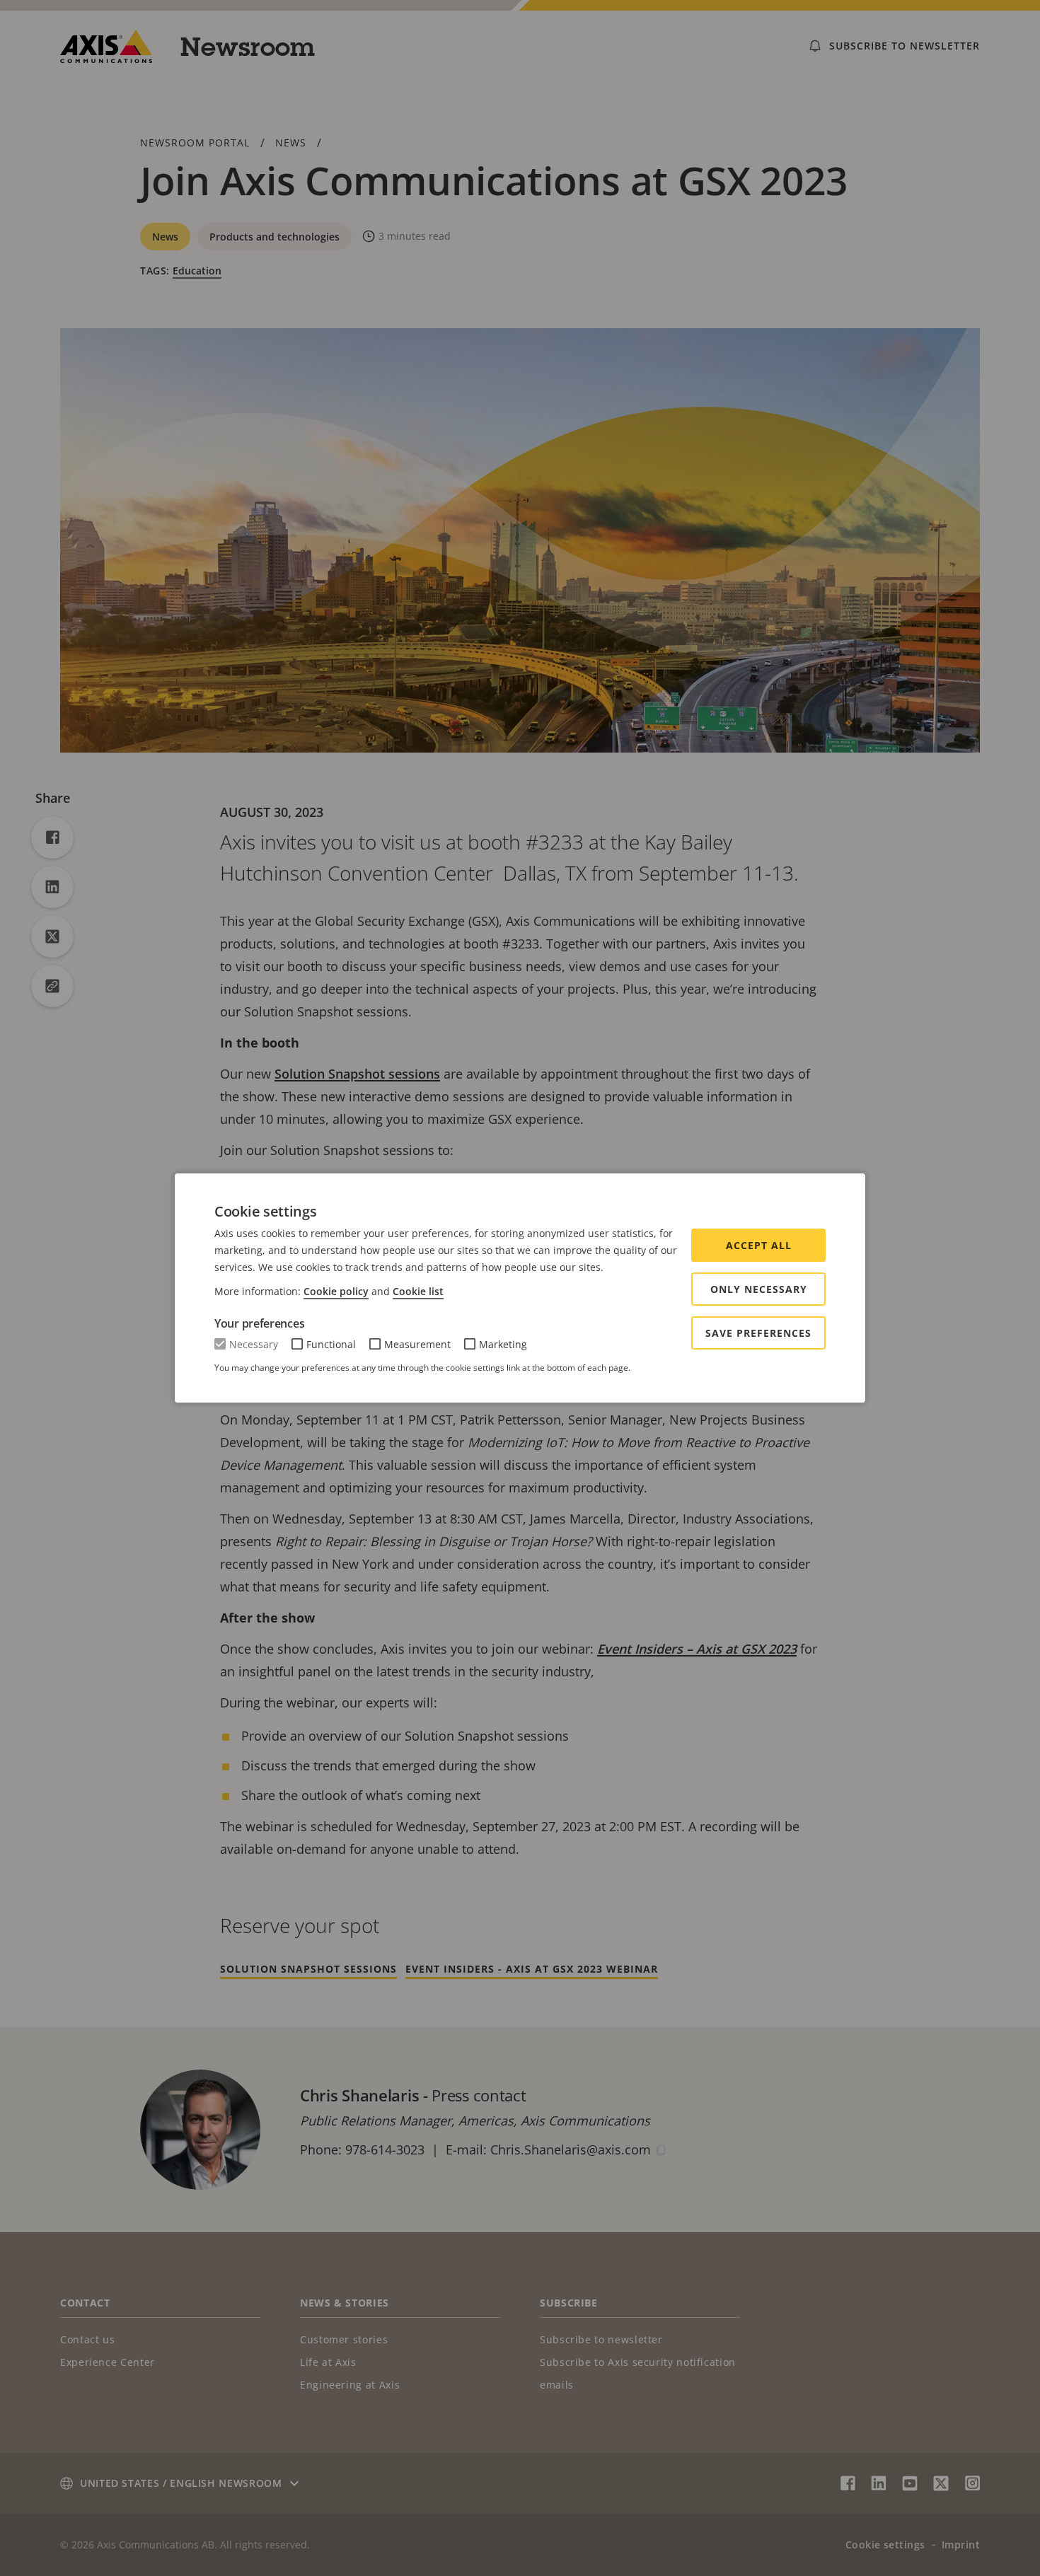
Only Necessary (759, 1289)
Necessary (254, 1344)
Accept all (759, 1245)
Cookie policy (336, 1291)
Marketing (503, 1344)
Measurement (417, 1344)
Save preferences (758, 1333)
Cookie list (418, 1291)
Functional (331, 1344)
